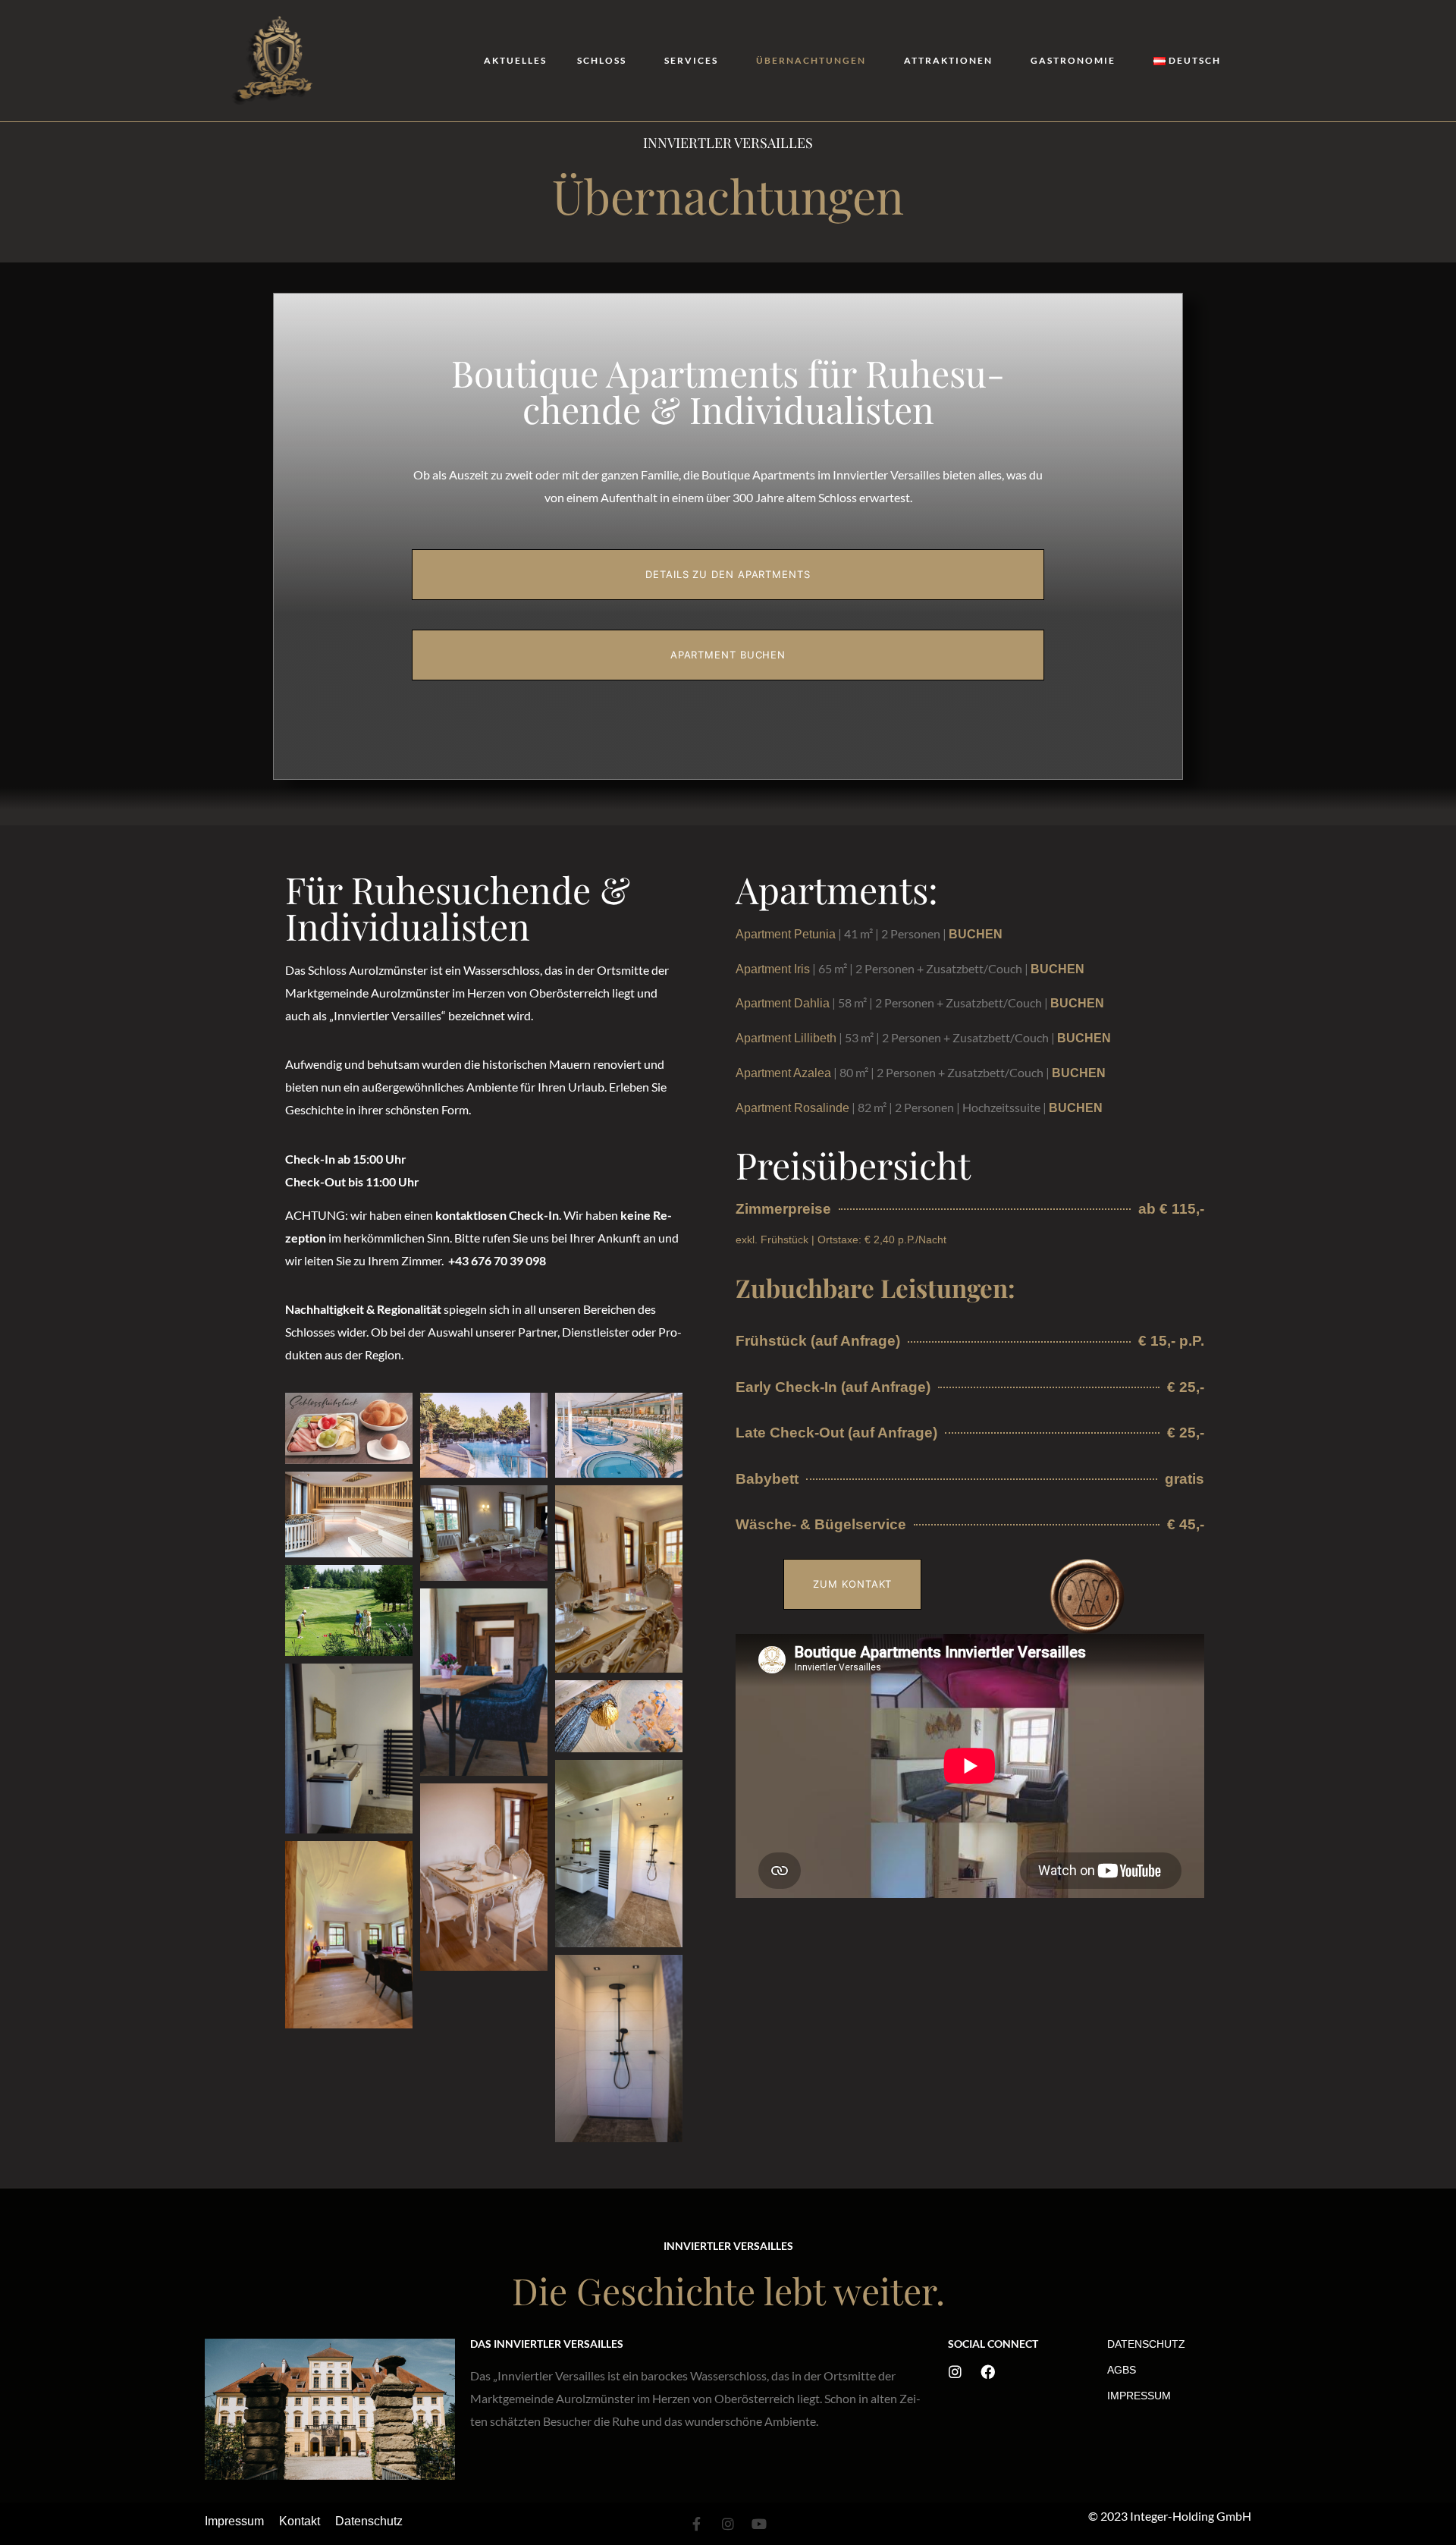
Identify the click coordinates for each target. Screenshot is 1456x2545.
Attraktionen (948, 60)
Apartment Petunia (786, 934)
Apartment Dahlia (783, 1003)
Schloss (602, 60)
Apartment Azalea (783, 1073)
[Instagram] (955, 2372)
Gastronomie (1073, 60)
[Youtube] (759, 2524)
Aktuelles (515, 60)
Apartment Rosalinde (792, 1108)
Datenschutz (1146, 2344)
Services (691, 60)
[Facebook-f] (697, 2524)
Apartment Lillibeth (786, 1038)
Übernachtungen (811, 60)
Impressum (1139, 2396)
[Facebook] (988, 2372)
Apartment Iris (773, 969)
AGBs (1122, 2370)
